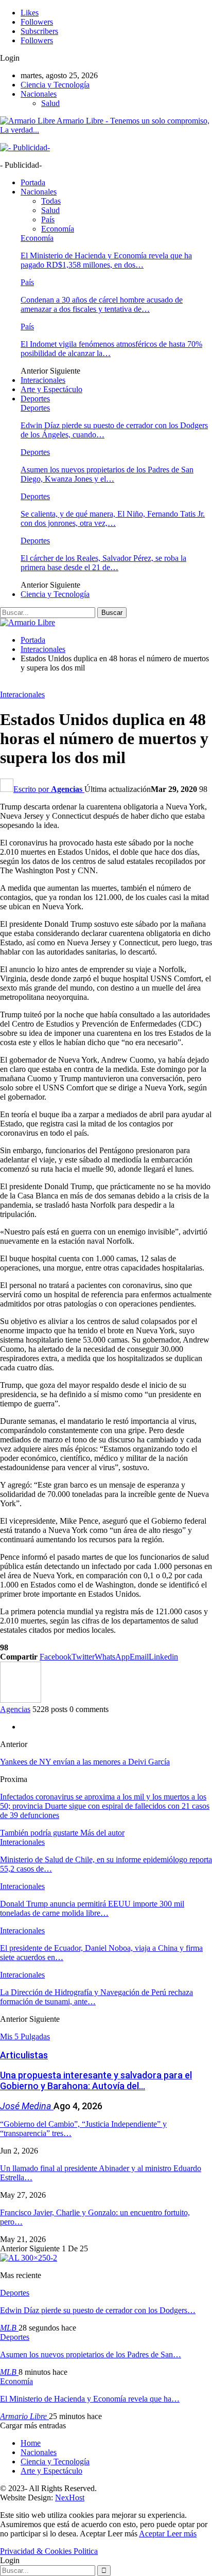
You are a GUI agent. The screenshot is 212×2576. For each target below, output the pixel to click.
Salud (50, 103)
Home (31, 2443)
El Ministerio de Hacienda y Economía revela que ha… (90, 2399)
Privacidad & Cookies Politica (49, 2551)
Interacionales (43, 380)
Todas (51, 201)
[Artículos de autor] (21, 1700)
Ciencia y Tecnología (55, 85)
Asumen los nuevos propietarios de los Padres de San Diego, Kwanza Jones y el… (107, 474)
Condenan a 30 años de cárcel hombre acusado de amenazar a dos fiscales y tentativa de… (102, 304)
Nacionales (39, 94)
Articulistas (24, 2055)
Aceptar (153, 2534)
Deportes (35, 399)
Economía (58, 229)
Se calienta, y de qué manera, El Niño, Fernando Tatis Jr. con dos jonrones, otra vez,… (113, 518)
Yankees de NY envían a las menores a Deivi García (85, 1762)
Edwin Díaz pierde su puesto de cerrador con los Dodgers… (98, 2310)
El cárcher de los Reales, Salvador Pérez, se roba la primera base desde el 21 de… (103, 563)
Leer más (182, 2534)
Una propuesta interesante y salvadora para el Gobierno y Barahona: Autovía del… (96, 2080)
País (48, 219)
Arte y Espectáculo (51, 389)
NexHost (70, 2498)
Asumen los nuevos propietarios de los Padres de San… (91, 2354)
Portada (33, 182)
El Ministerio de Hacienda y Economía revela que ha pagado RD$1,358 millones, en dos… (106, 260)
